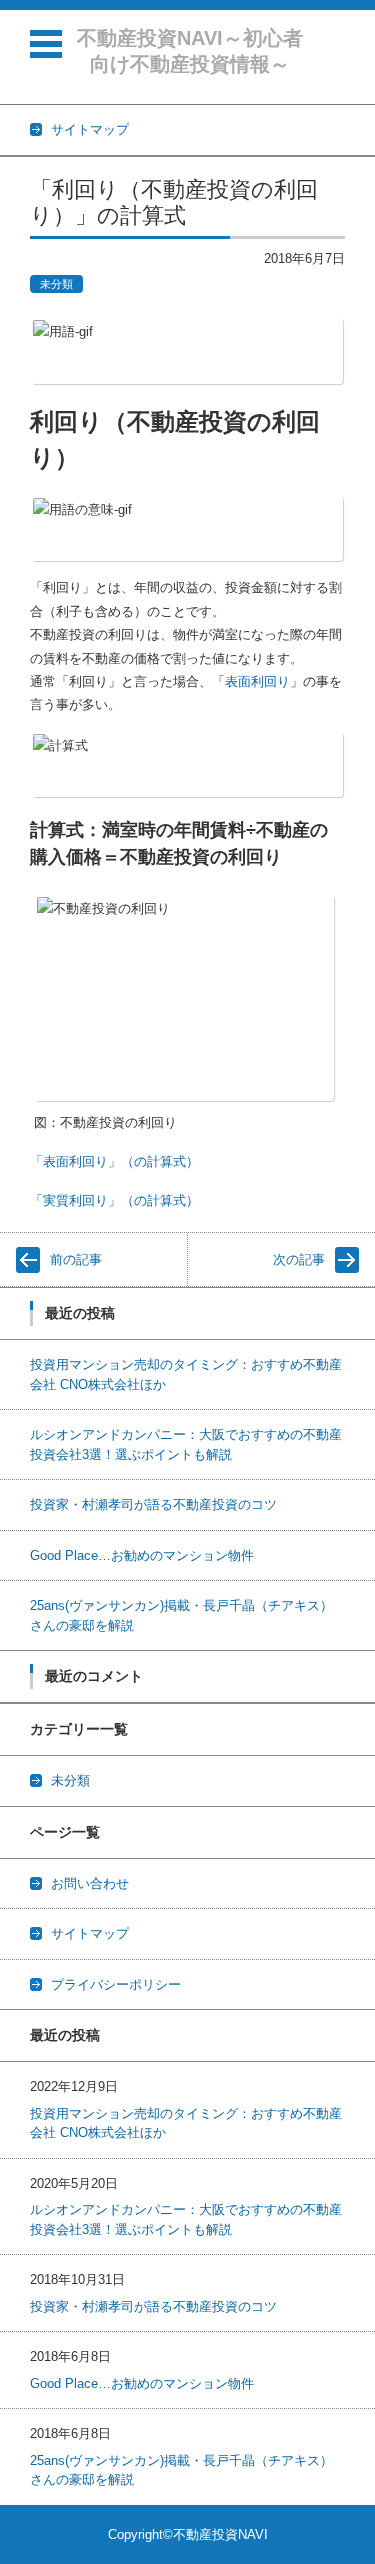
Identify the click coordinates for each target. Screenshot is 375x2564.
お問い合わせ (90, 1883)
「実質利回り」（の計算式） (114, 1200)
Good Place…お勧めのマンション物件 (142, 1555)
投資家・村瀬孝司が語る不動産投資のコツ (153, 1504)
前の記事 (76, 1259)
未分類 (56, 284)
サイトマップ (90, 1933)
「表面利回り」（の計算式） (114, 1161)
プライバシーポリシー (116, 1984)
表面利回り (257, 681)
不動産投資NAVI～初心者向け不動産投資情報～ (190, 51)
